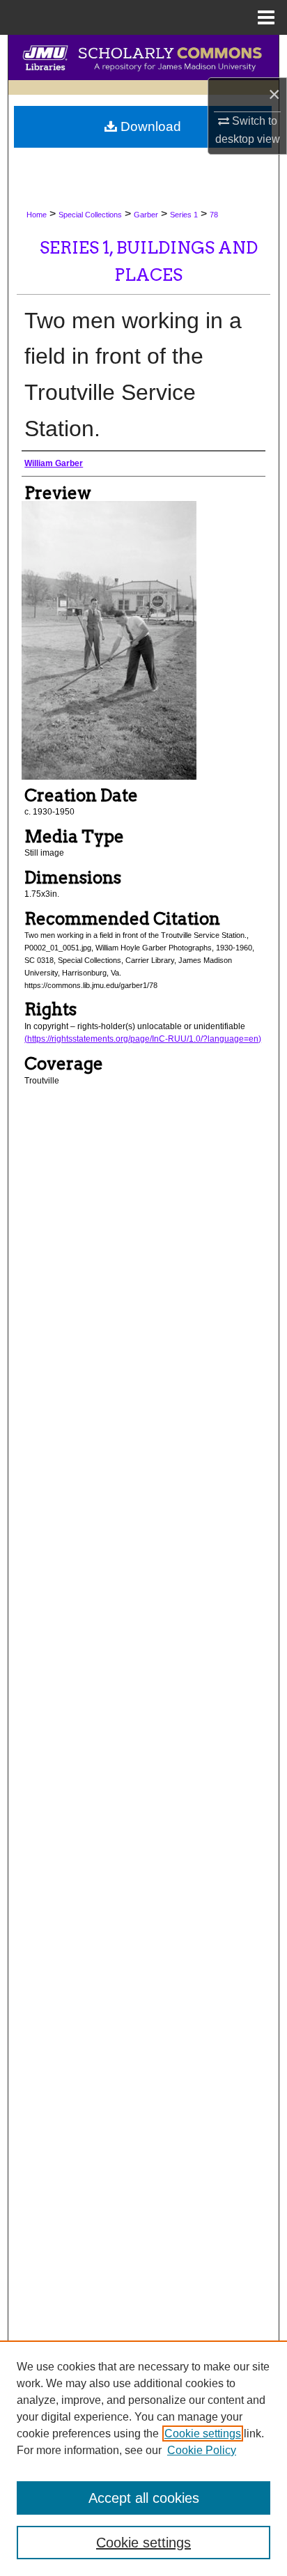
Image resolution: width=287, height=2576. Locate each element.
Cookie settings (203, 2434)
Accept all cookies (144, 2498)
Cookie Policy (202, 2450)
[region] (143, 2458)
